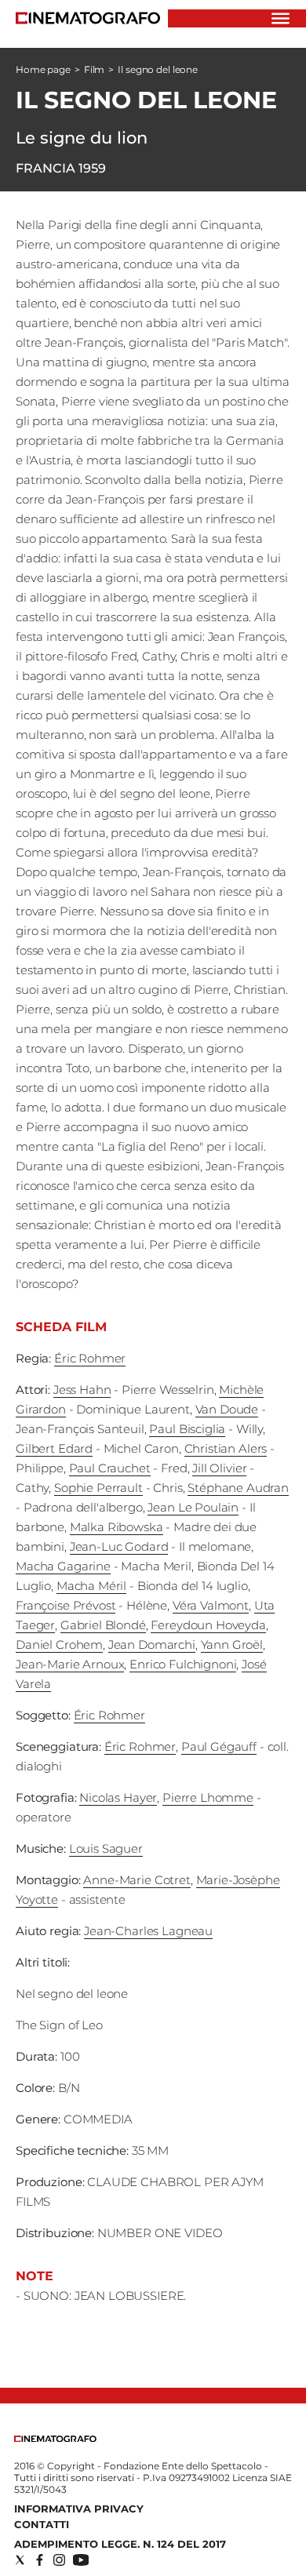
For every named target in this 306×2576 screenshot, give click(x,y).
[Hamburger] (280, 18)
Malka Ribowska (117, 1527)
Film (95, 69)
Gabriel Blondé (103, 1625)
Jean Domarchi (152, 1645)
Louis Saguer (106, 1848)
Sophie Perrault (98, 1488)
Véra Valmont (211, 1605)
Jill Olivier (219, 1468)
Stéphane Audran (238, 1488)
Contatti (42, 2524)
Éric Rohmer (90, 1358)
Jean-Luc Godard (119, 1546)
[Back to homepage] (55, 2438)
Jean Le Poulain (193, 1507)
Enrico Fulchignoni (183, 1664)
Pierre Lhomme (208, 1797)
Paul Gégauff (219, 1746)
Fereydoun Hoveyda (208, 1625)
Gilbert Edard (54, 1448)
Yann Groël (232, 1645)
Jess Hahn (82, 1390)
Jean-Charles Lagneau (148, 1931)
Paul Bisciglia (187, 1429)
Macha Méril (91, 1586)
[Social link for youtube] (81, 2560)
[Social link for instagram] (59, 2560)
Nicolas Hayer (118, 1797)
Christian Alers (226, 1448)
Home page (43, 69)
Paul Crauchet (110, 1468)
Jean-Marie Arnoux (70, 1664)
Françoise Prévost (66, 1605)
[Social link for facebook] (40, 2560)
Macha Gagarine (63, 1566)
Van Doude (227, 1409)
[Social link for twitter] (20, 2560)
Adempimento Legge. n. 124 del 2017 (120, 2544)
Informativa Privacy (79, 2509)
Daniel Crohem (59, 1645)
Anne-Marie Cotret (137, 1880)
